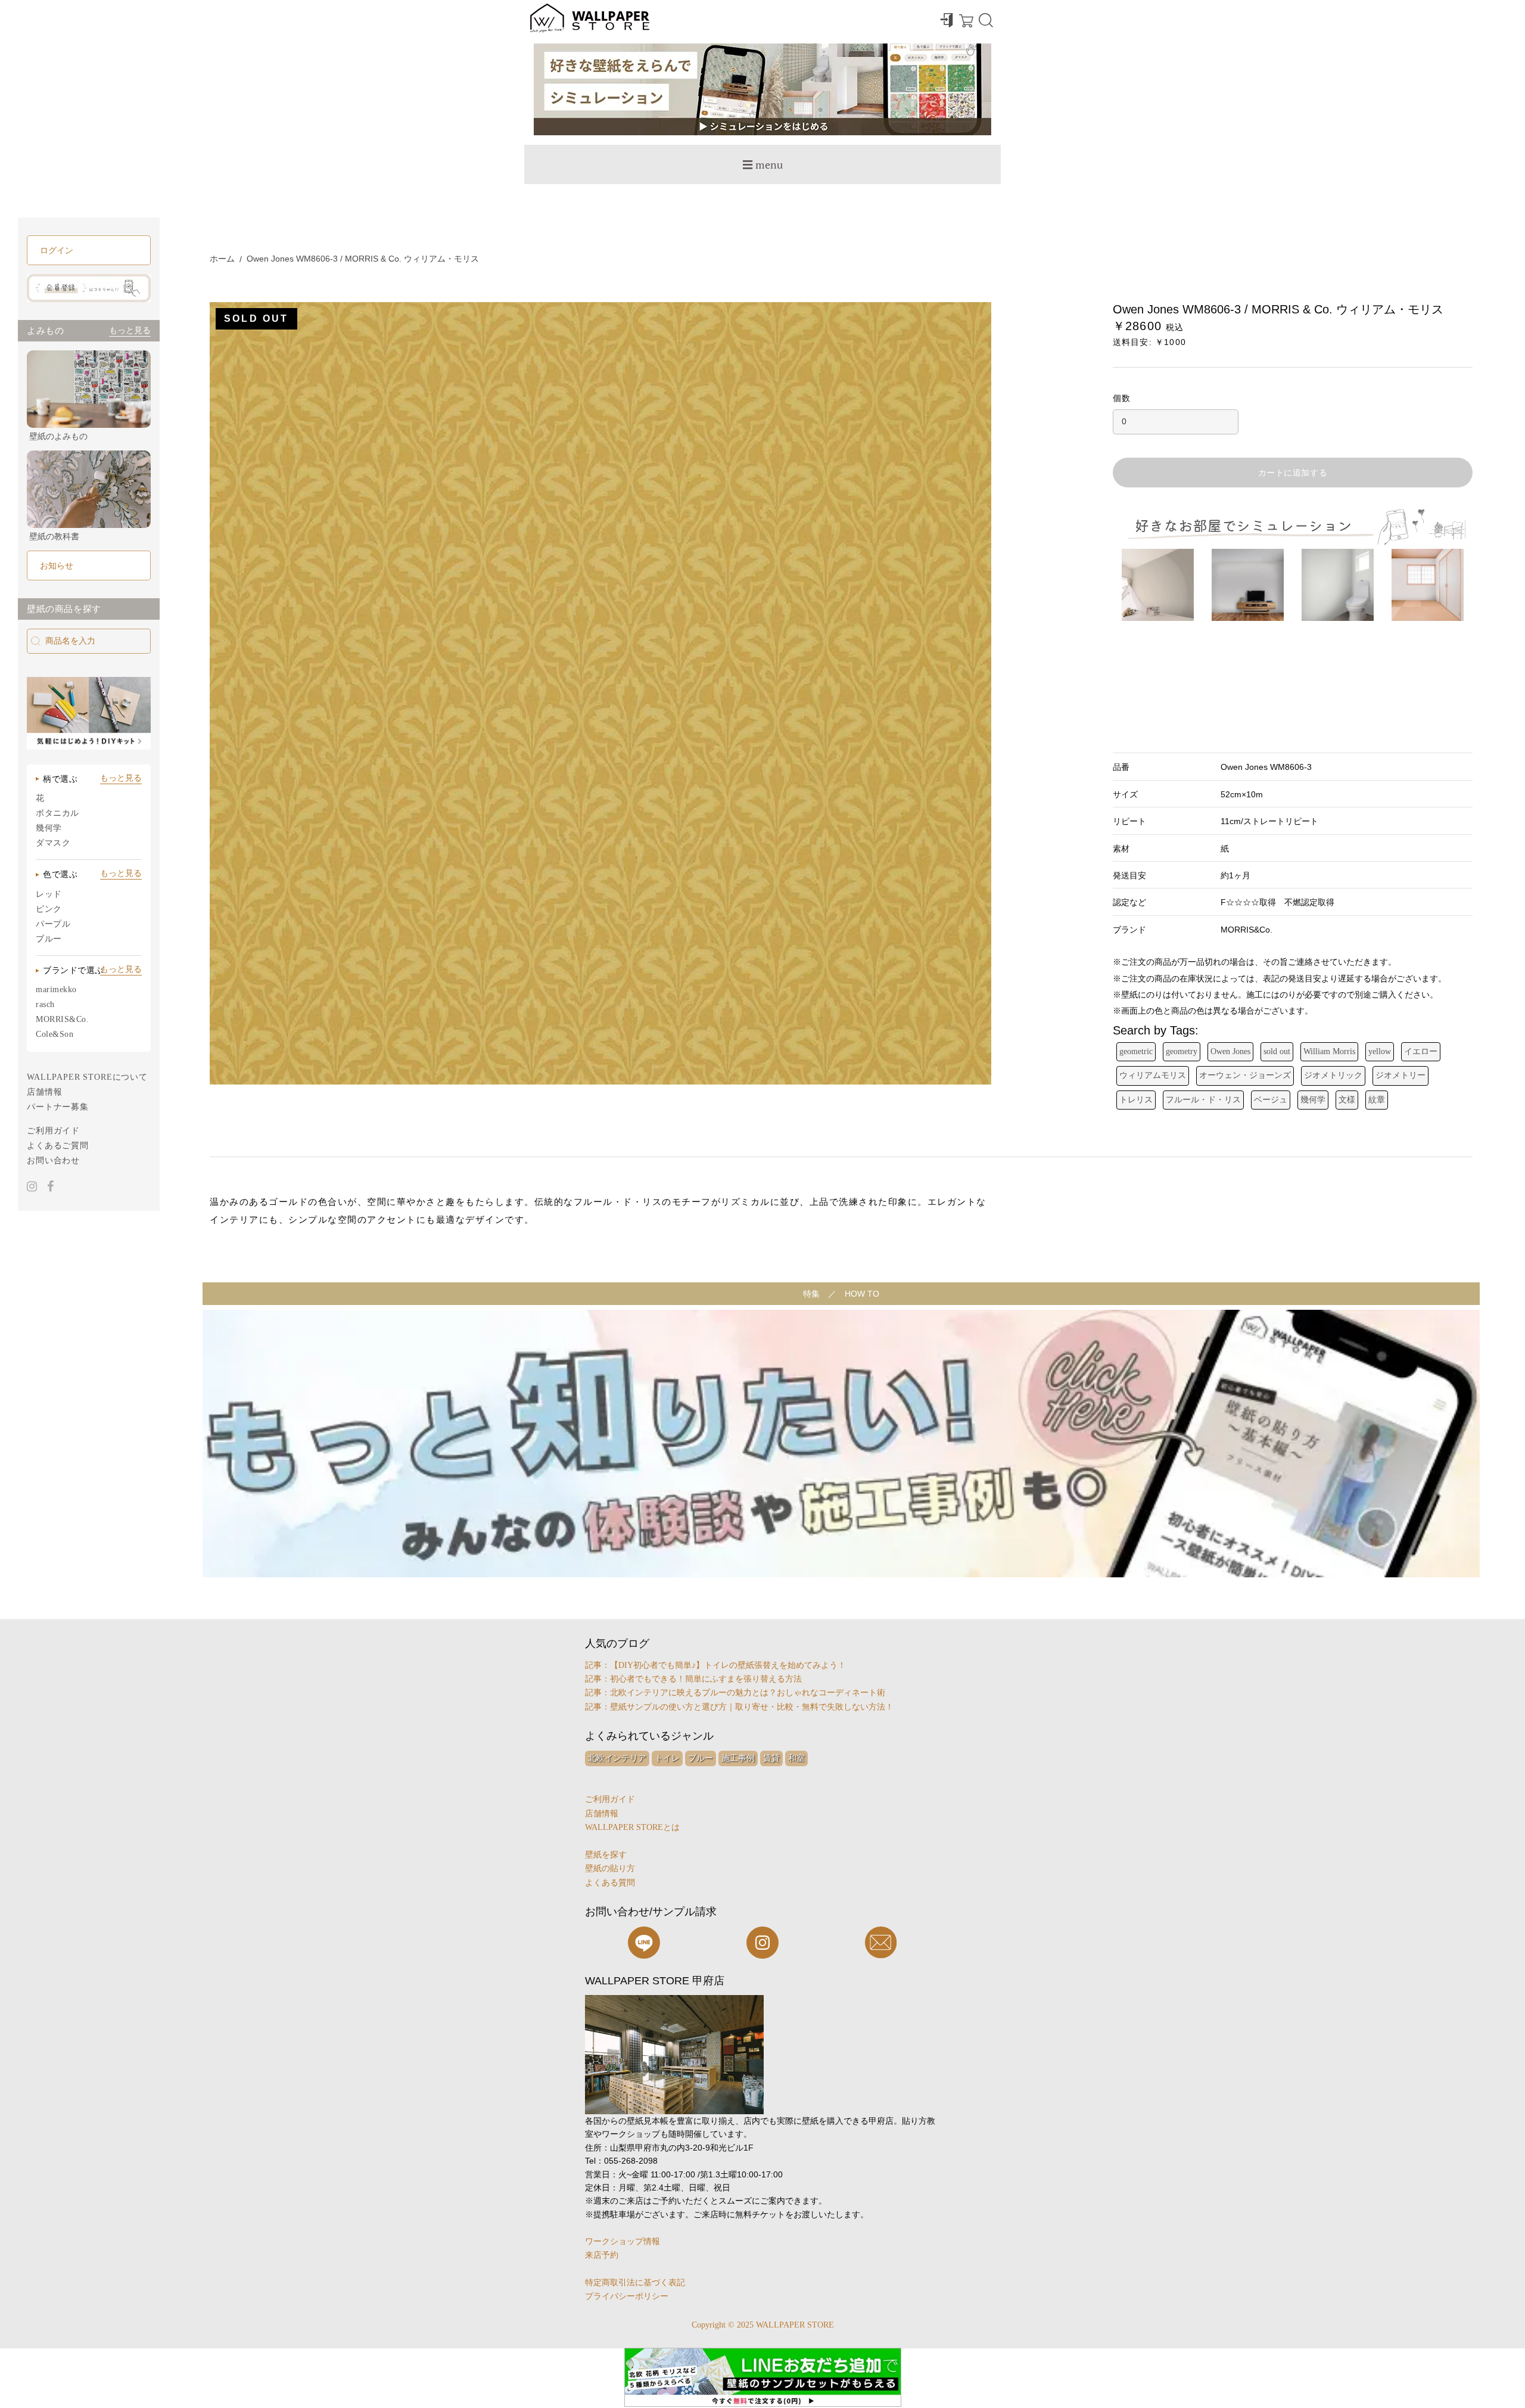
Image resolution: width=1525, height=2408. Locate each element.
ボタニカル (57, 813)
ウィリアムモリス (1153, 1075)
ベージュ (1271, 1100)
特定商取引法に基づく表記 (635, 2283)
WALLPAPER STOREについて (87, 1077)
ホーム (222, 259)
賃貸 (771, 1758)
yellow (1380, 1051)
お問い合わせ (53, 1160)
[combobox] (89, 641)
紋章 (1377, 1100)
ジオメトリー (1400, 1075)
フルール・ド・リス (1203, 1100)
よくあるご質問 (58, 1146)
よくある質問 (610, 1883)
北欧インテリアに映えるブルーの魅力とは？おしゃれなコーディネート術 (748, 1693)
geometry (1182, 1051)
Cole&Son (55, 1034)
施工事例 (738, 1758)
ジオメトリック (1333, 1075)
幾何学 (49, 828)
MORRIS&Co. (63, 1019)
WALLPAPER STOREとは (632, 1827)
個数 (1122, 398)
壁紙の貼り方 (610, 1868)
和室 (796, 1758)
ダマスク (53, 843)
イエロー (1421, 1051)
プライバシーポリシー (627, 2296)
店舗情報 (44, 1092)
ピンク (49, 909)
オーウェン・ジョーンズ (1245, 1075)
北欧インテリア (617, 1758)
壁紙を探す (606, 1855)
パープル (53, 924)
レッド (49, 894)
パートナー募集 (58, 1107)
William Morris (1329, 1051)
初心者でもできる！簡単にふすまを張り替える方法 (706, 1679)
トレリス (1136, 1100)
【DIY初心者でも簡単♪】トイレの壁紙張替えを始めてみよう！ (728, 1665)
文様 (1347, 1100)
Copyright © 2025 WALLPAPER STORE (763, 2325)
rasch (45, 1004)
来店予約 (602, 2255)
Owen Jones (1230, 1051)
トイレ (667, 1758)
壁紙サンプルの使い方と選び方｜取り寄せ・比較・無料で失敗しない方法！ (752, 1707)
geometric (1136, 1051)
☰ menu (762, 164)
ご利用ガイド (53, 1131)
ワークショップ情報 (623, 2241)
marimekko (56, 989)
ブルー (49, 939)
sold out (1277, 1051)
